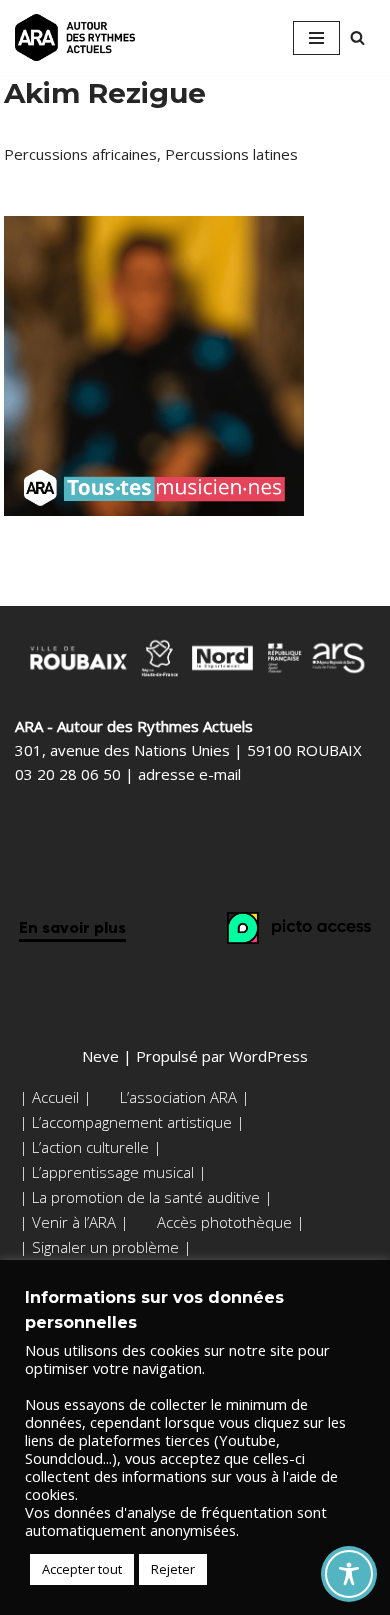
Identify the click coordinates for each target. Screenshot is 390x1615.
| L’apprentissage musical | (113, 1172)
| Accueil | (55, 1097)
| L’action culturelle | (90, 1147)
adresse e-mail (189, 774)
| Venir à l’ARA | (74, 1222)
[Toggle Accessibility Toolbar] (349, 1574)
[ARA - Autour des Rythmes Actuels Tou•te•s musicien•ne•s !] (75, 37)
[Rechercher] (357, 37)
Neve (100, 1056)
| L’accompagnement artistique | (132, 1122)
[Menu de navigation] (316, 38)
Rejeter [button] (173, 1569)
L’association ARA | (185, 1097)
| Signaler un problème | (105, 1247)
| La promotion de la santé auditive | (146, 1197)
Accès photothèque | (231, 1222)
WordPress (268, 1056)
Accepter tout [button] (82, 1569)
